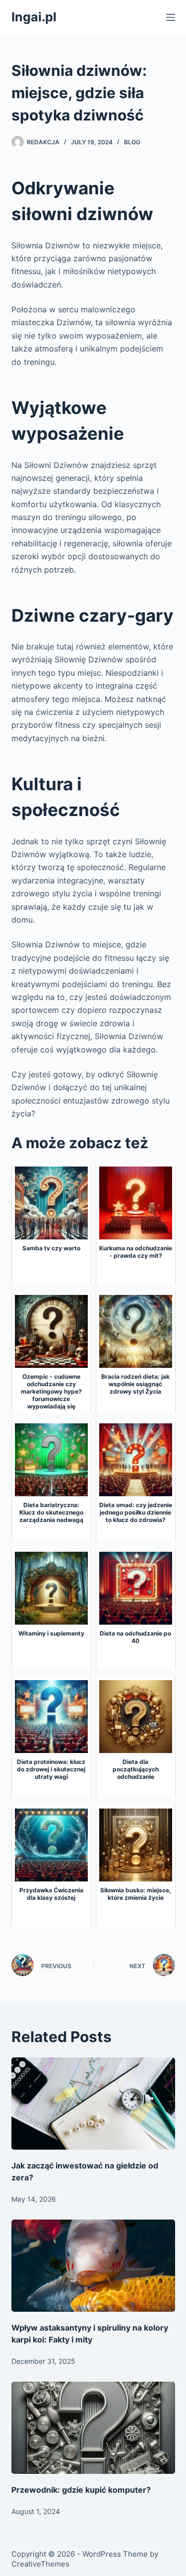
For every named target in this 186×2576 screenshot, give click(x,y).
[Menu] (171, 17)
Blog (132, 142)
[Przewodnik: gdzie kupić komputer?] (93, 2428)
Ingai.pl (34, 17)
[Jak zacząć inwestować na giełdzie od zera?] (93, 2104)
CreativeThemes (40, 2564)
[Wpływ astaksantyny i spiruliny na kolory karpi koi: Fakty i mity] (93, 2266)
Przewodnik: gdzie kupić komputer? (81, 2490)
